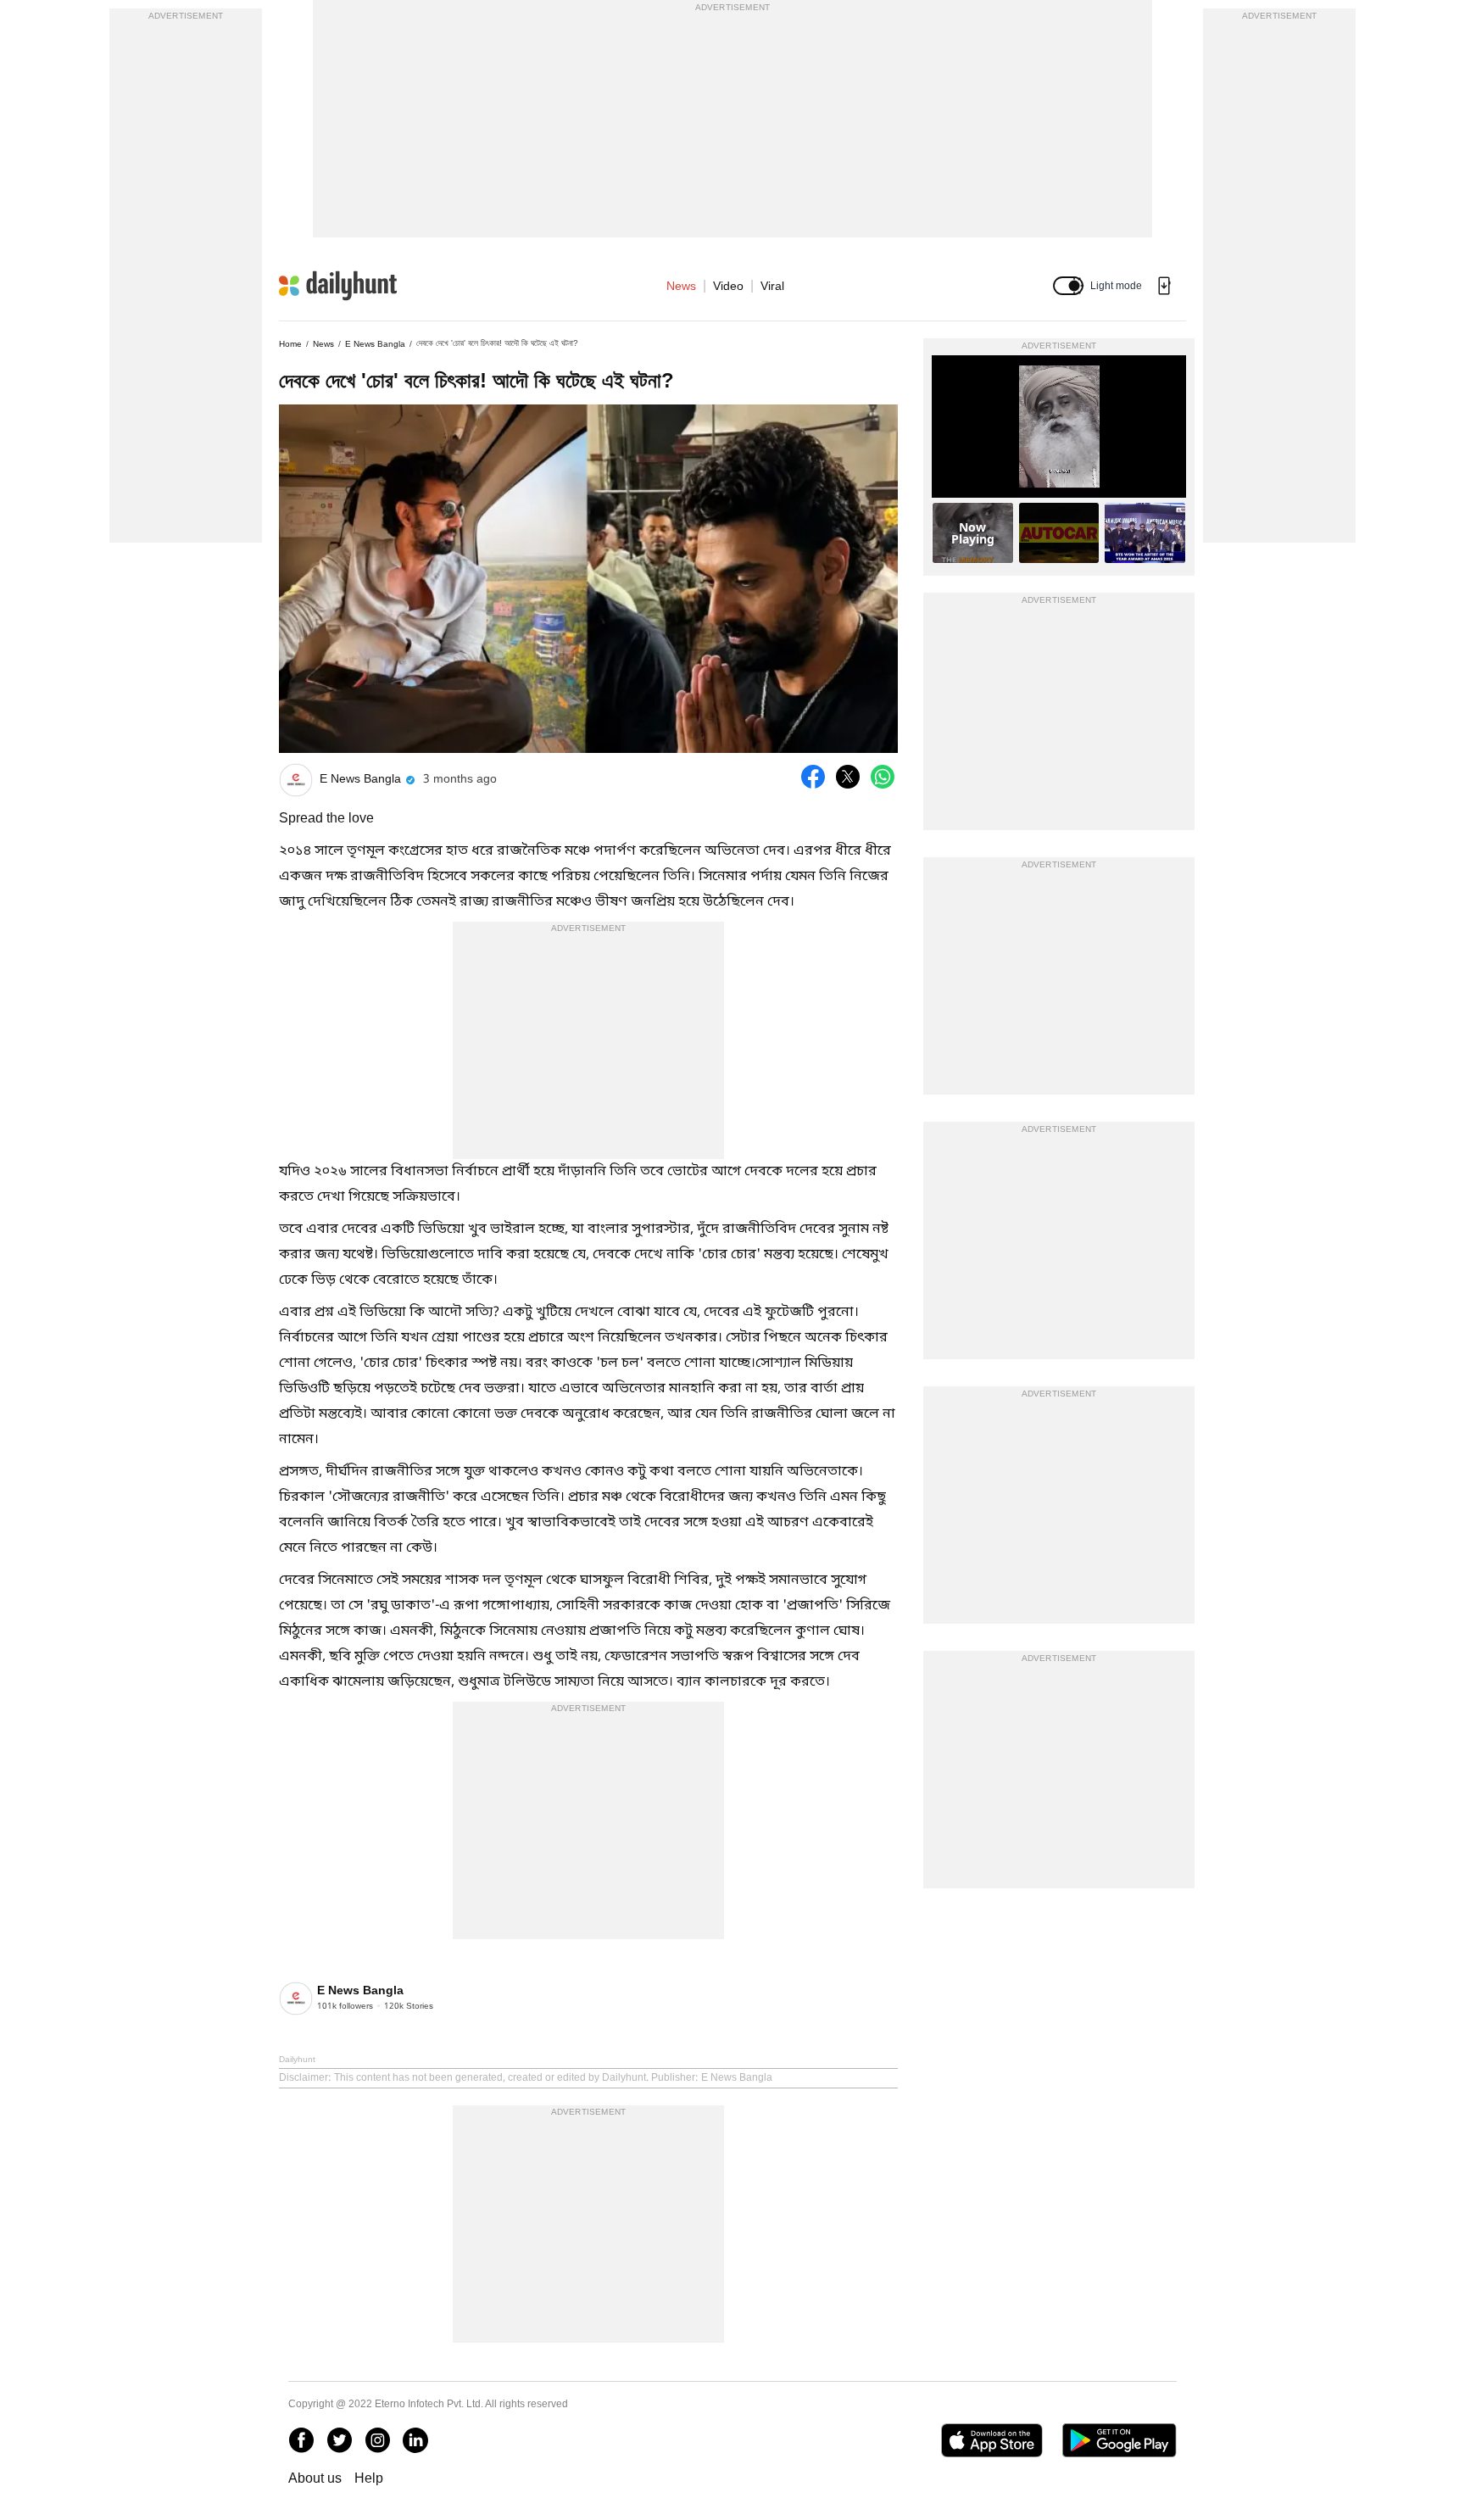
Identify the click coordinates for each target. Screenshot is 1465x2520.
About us (315, 2478)
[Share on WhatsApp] (883, 777)
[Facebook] (301, 2440)
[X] (339, 2440)
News (681, 286)
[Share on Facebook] (813, 777)
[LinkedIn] (415, 2440)
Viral (772, 286)
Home (290, 344)
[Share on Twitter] (848, 777)
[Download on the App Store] (992, 2440)
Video (728, 286)
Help (369, 2478)
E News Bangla (375, 344)
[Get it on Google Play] (1120, 2440)
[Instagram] (377, 2440)
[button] (1068, 286)
